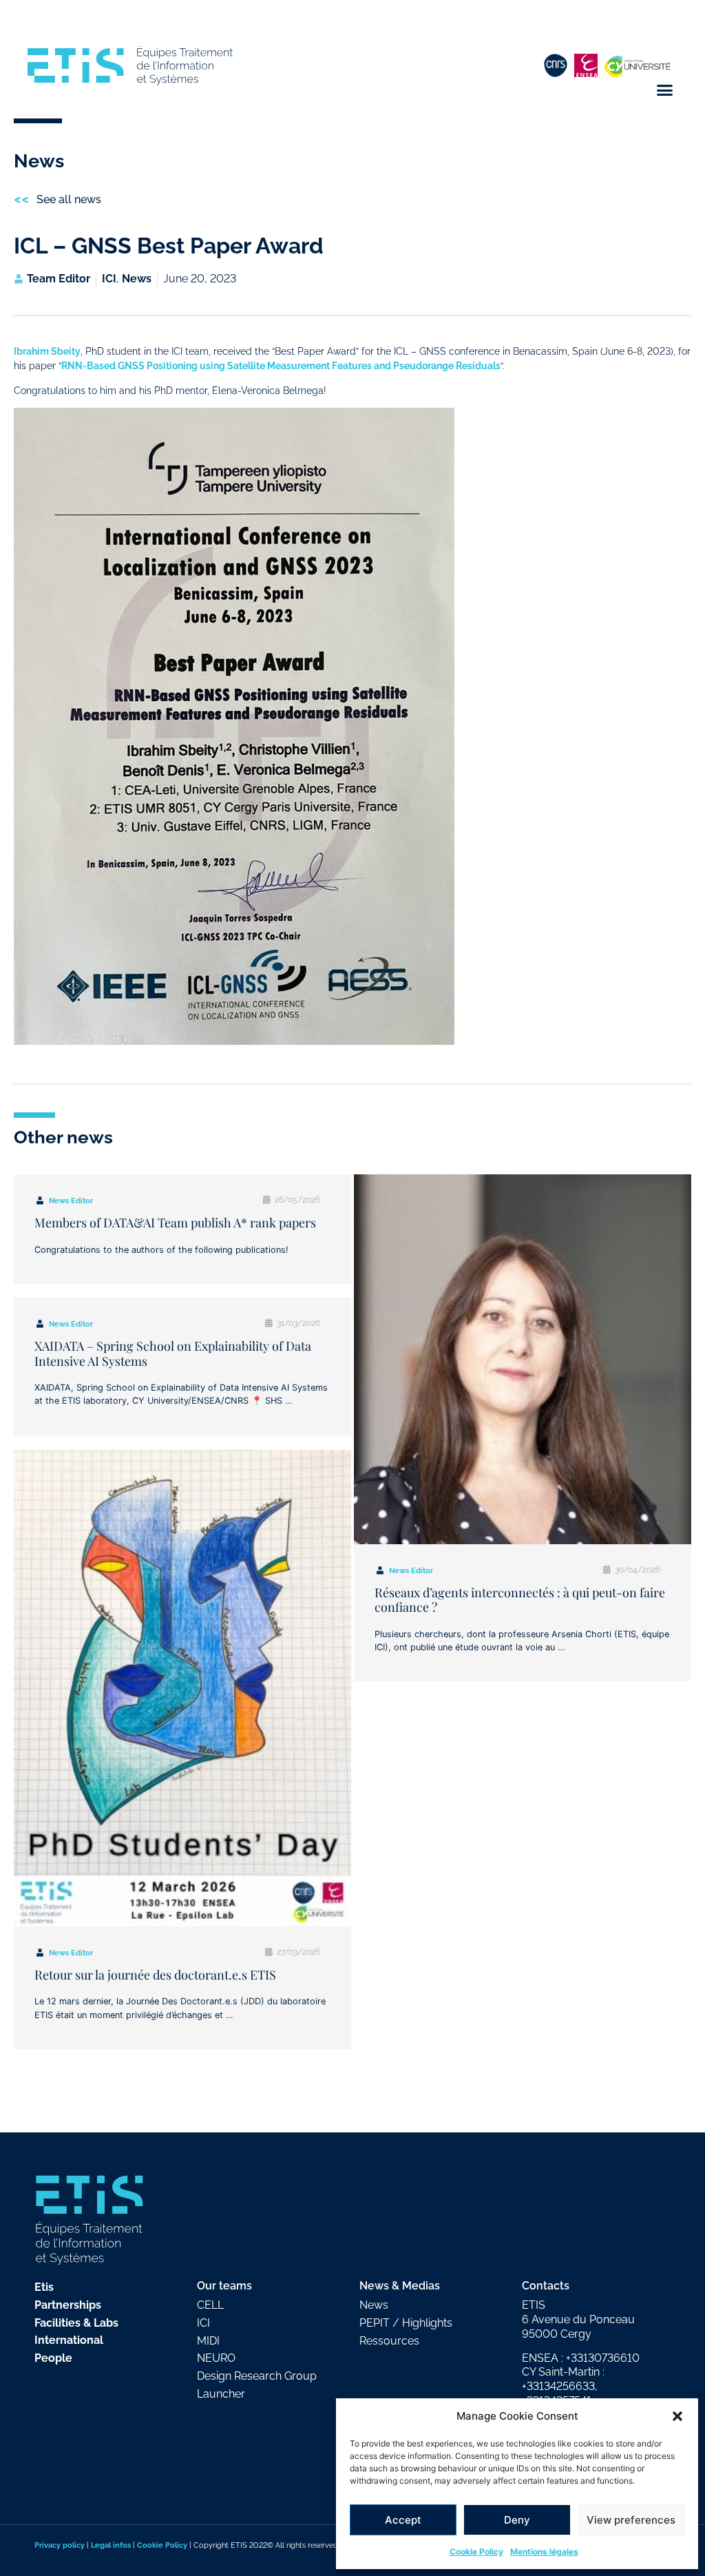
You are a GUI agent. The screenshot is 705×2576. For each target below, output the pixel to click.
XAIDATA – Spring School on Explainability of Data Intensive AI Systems (173, 1353)
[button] (677, 2416)
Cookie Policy (476, 2552)
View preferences (631, 2520)
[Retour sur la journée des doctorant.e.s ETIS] (182, 1688)
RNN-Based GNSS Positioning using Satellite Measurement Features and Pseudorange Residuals (281, 365)
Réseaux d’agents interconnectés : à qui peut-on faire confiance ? (520, 1600)
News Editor (71, 1201)
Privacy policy (60, 2545)
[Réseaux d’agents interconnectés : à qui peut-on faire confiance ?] (523, 1359)
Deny (517, 2520)
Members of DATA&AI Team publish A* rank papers (175, 1223)
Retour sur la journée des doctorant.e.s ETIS (155, 1975)
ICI (109, 279)
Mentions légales (544, 2552)
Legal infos (111, 2545)
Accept (403, 2520)
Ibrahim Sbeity (47, 351)
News (137, 279)
